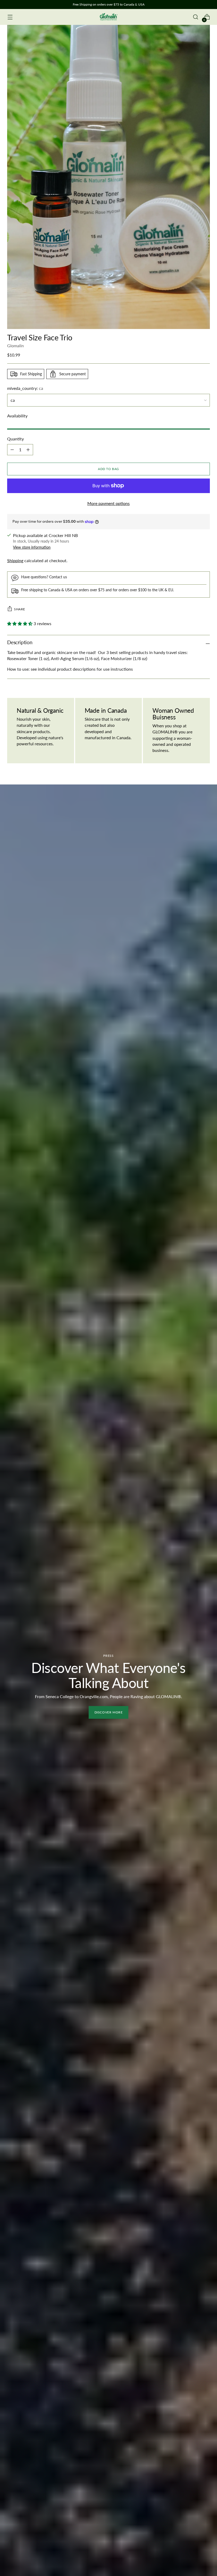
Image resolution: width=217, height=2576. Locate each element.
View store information (32, 547)
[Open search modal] (196, 17)
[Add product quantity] (28, 450)
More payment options (108, 503)
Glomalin (15, 346)
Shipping (15, 561)
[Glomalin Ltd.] (108, 17)
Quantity (15, 439)
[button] (20, 624)
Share (20, 609)
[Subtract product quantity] (12, 450)
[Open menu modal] (10, 17)
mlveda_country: (25, 388)
